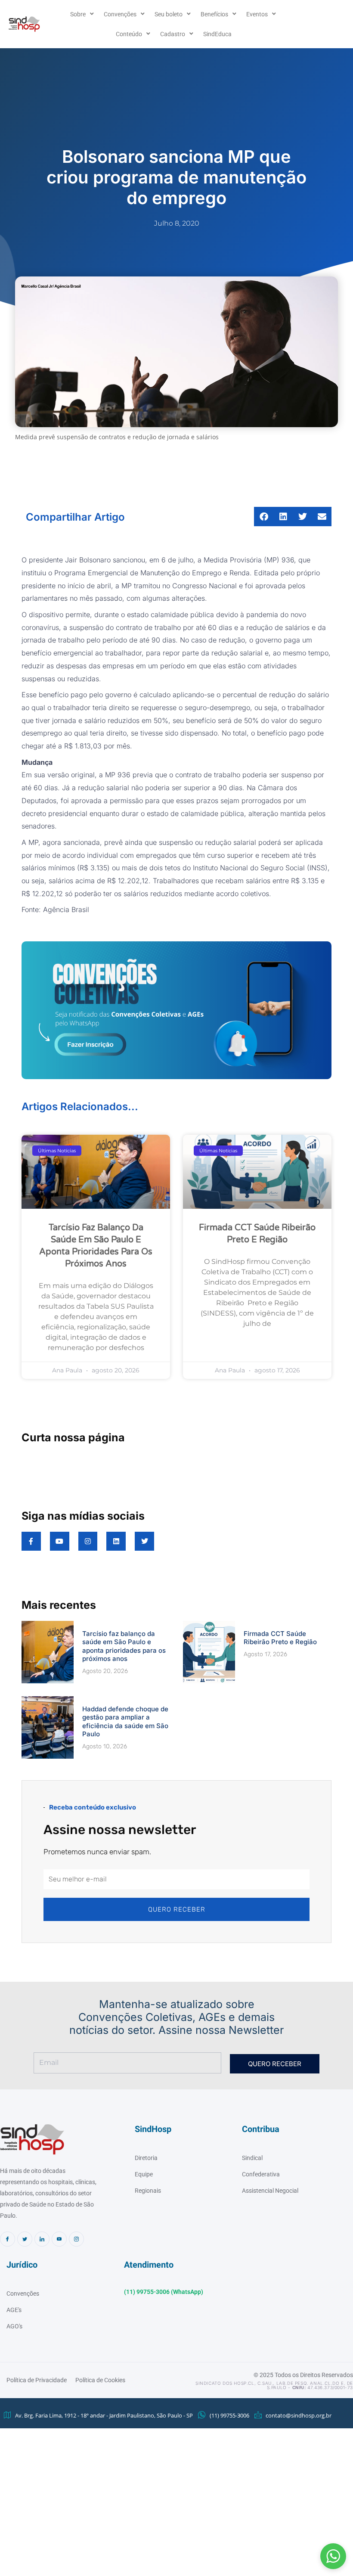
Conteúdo (129, 34)
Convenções (120, 14)
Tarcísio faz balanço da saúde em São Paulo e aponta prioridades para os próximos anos (124, 1646)
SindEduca (217, 34)
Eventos (257, 14)
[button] (333, 2556)
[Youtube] (59, 2239)
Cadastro (173, 34)
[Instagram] (76, 2239)
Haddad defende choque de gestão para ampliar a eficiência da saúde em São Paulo (125, 1722)
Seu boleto (169, 14)
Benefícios (214, 14)
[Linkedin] (42, 2239)
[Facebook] (8, 2239)
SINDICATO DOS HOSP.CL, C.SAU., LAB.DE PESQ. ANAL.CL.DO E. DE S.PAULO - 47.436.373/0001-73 (274, 2385)
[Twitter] (25, 2239)
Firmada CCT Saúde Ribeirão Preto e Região (280, 1638)
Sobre (78, 14)
